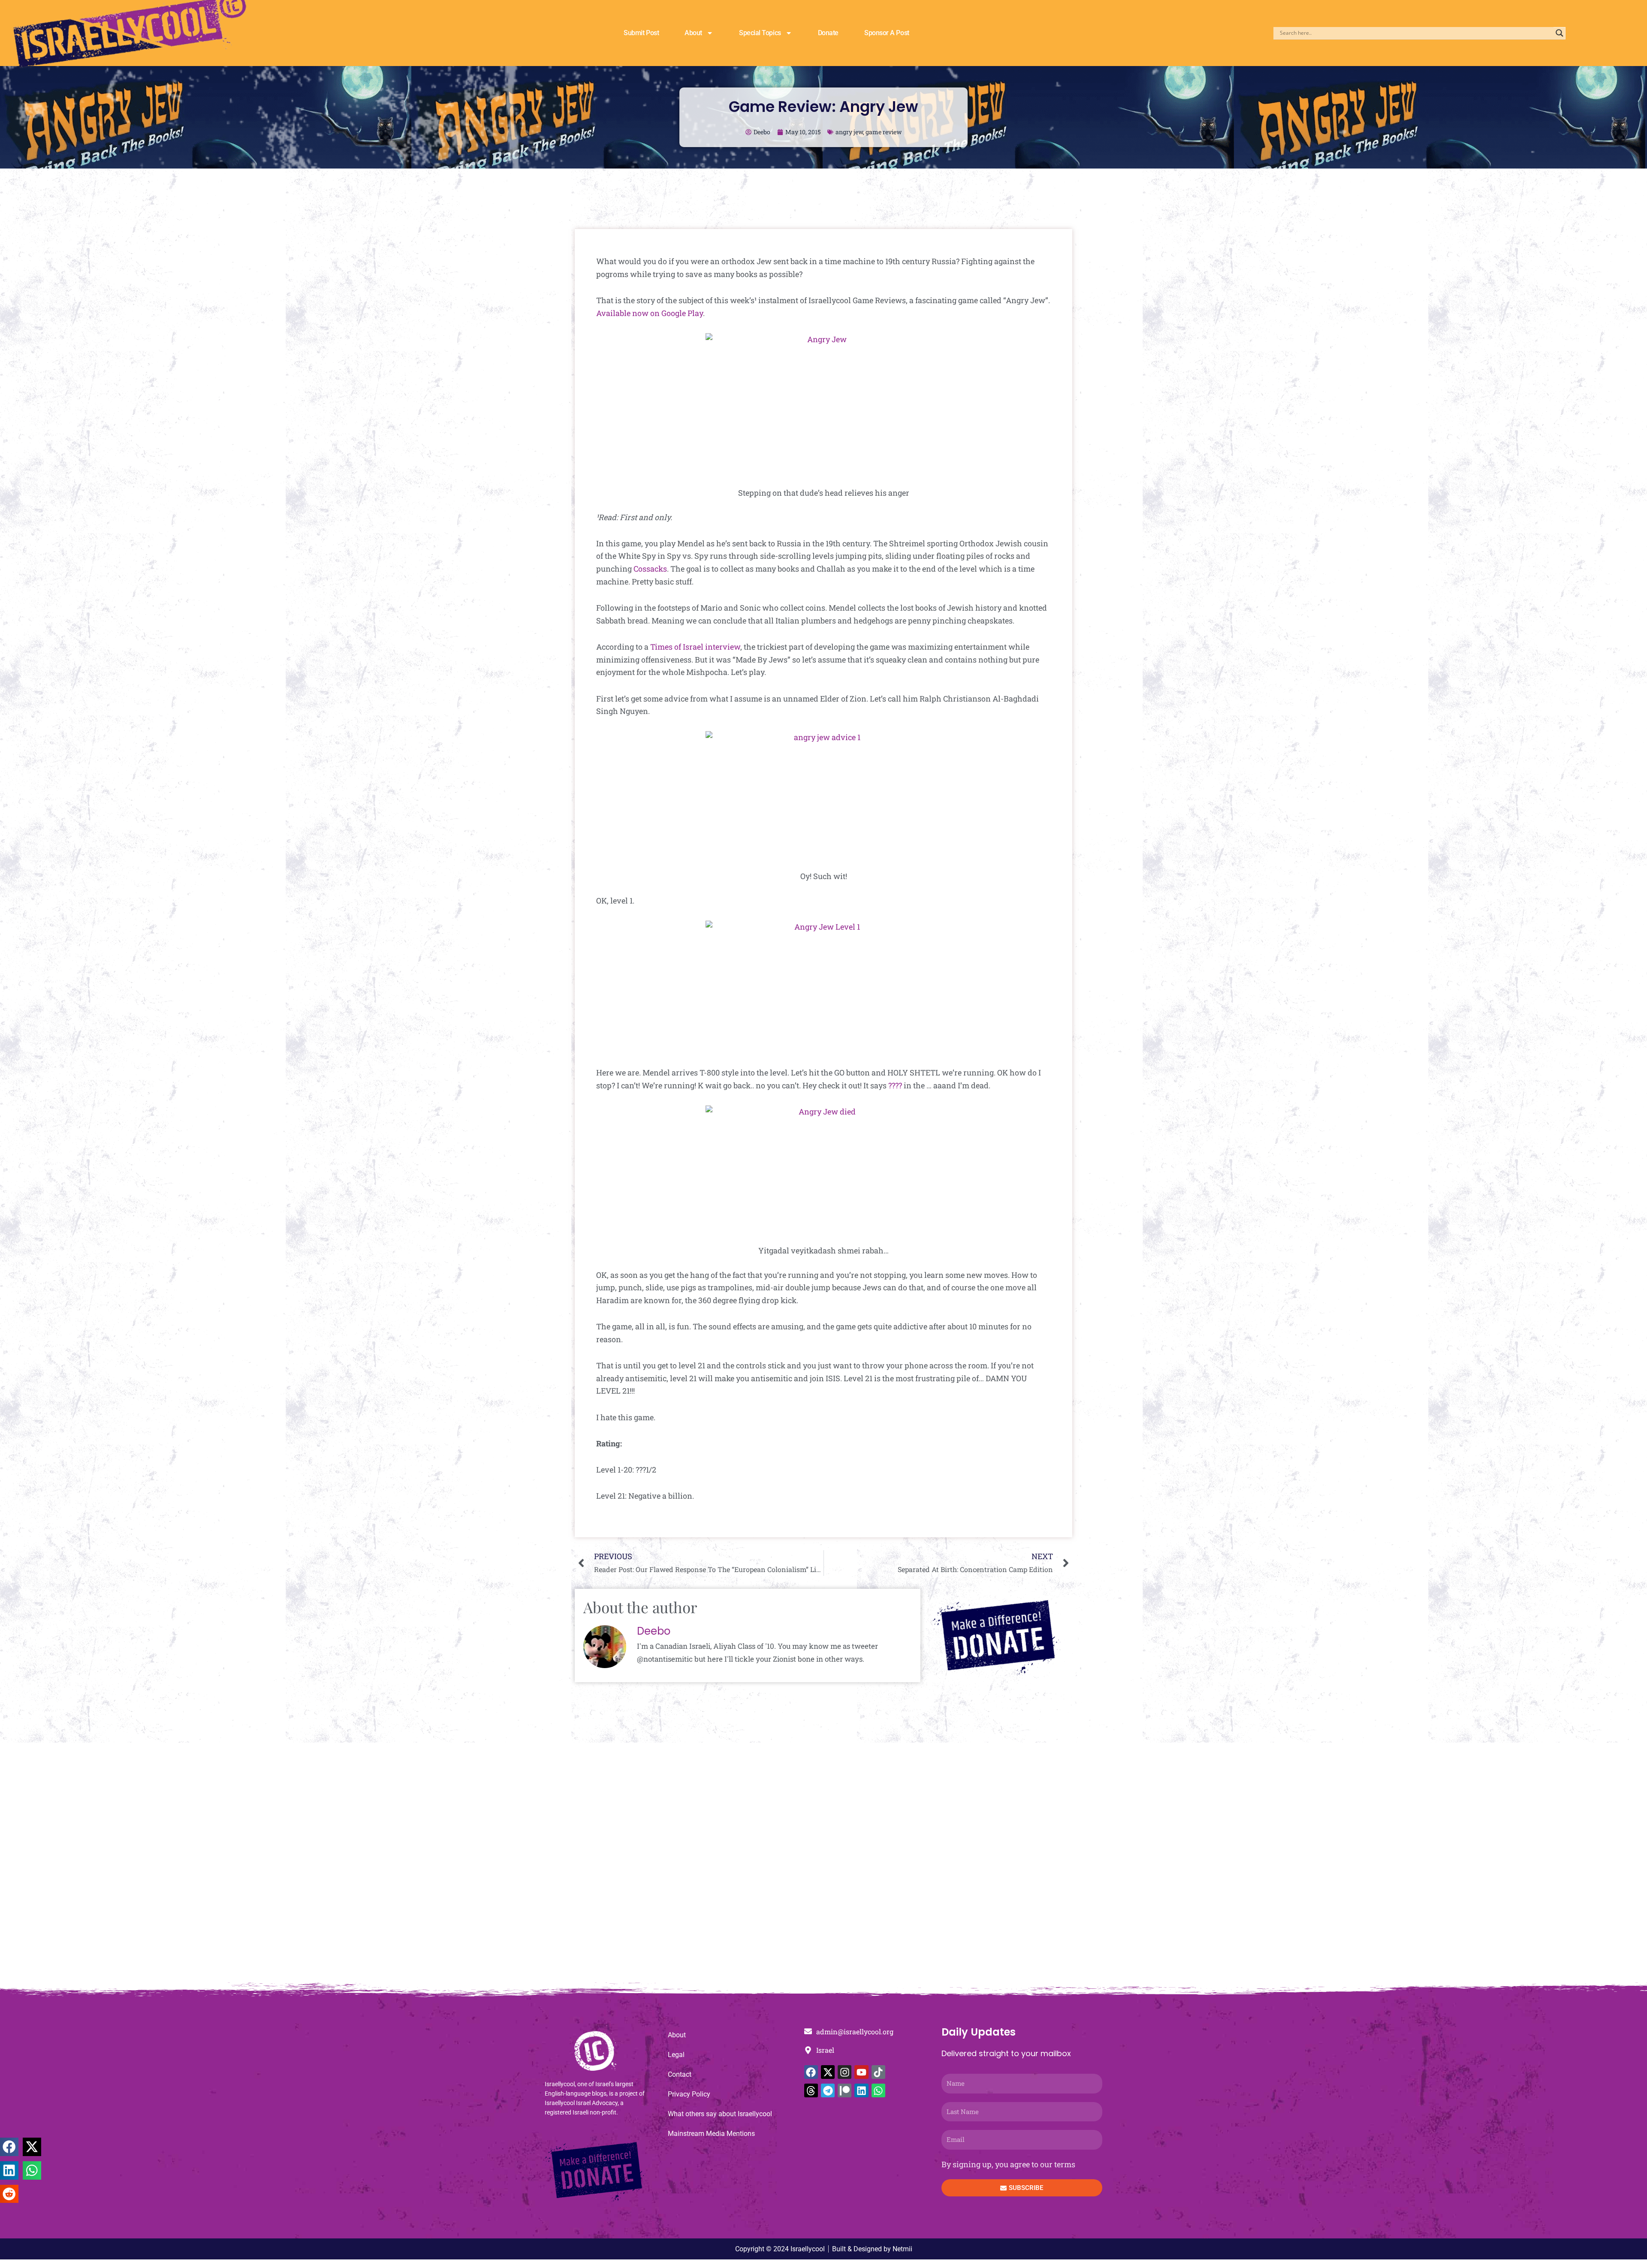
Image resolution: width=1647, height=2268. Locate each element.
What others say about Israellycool (720, 2114)
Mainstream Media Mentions (711, 2134)
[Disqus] (823, 1867)
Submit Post (641, 33)
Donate (828, 33)
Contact (680, 2074)
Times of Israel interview (695, 647)
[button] (9, 2147)
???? (895, 1085)
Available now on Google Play (650, 313)
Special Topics (760, 33)
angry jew (849, 132)
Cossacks (650, 569)
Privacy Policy (689, 2094)
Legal (676, 2055)
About (693, 33)
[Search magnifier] (1560, 33)
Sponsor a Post (887, 33)
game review (884, 132)
